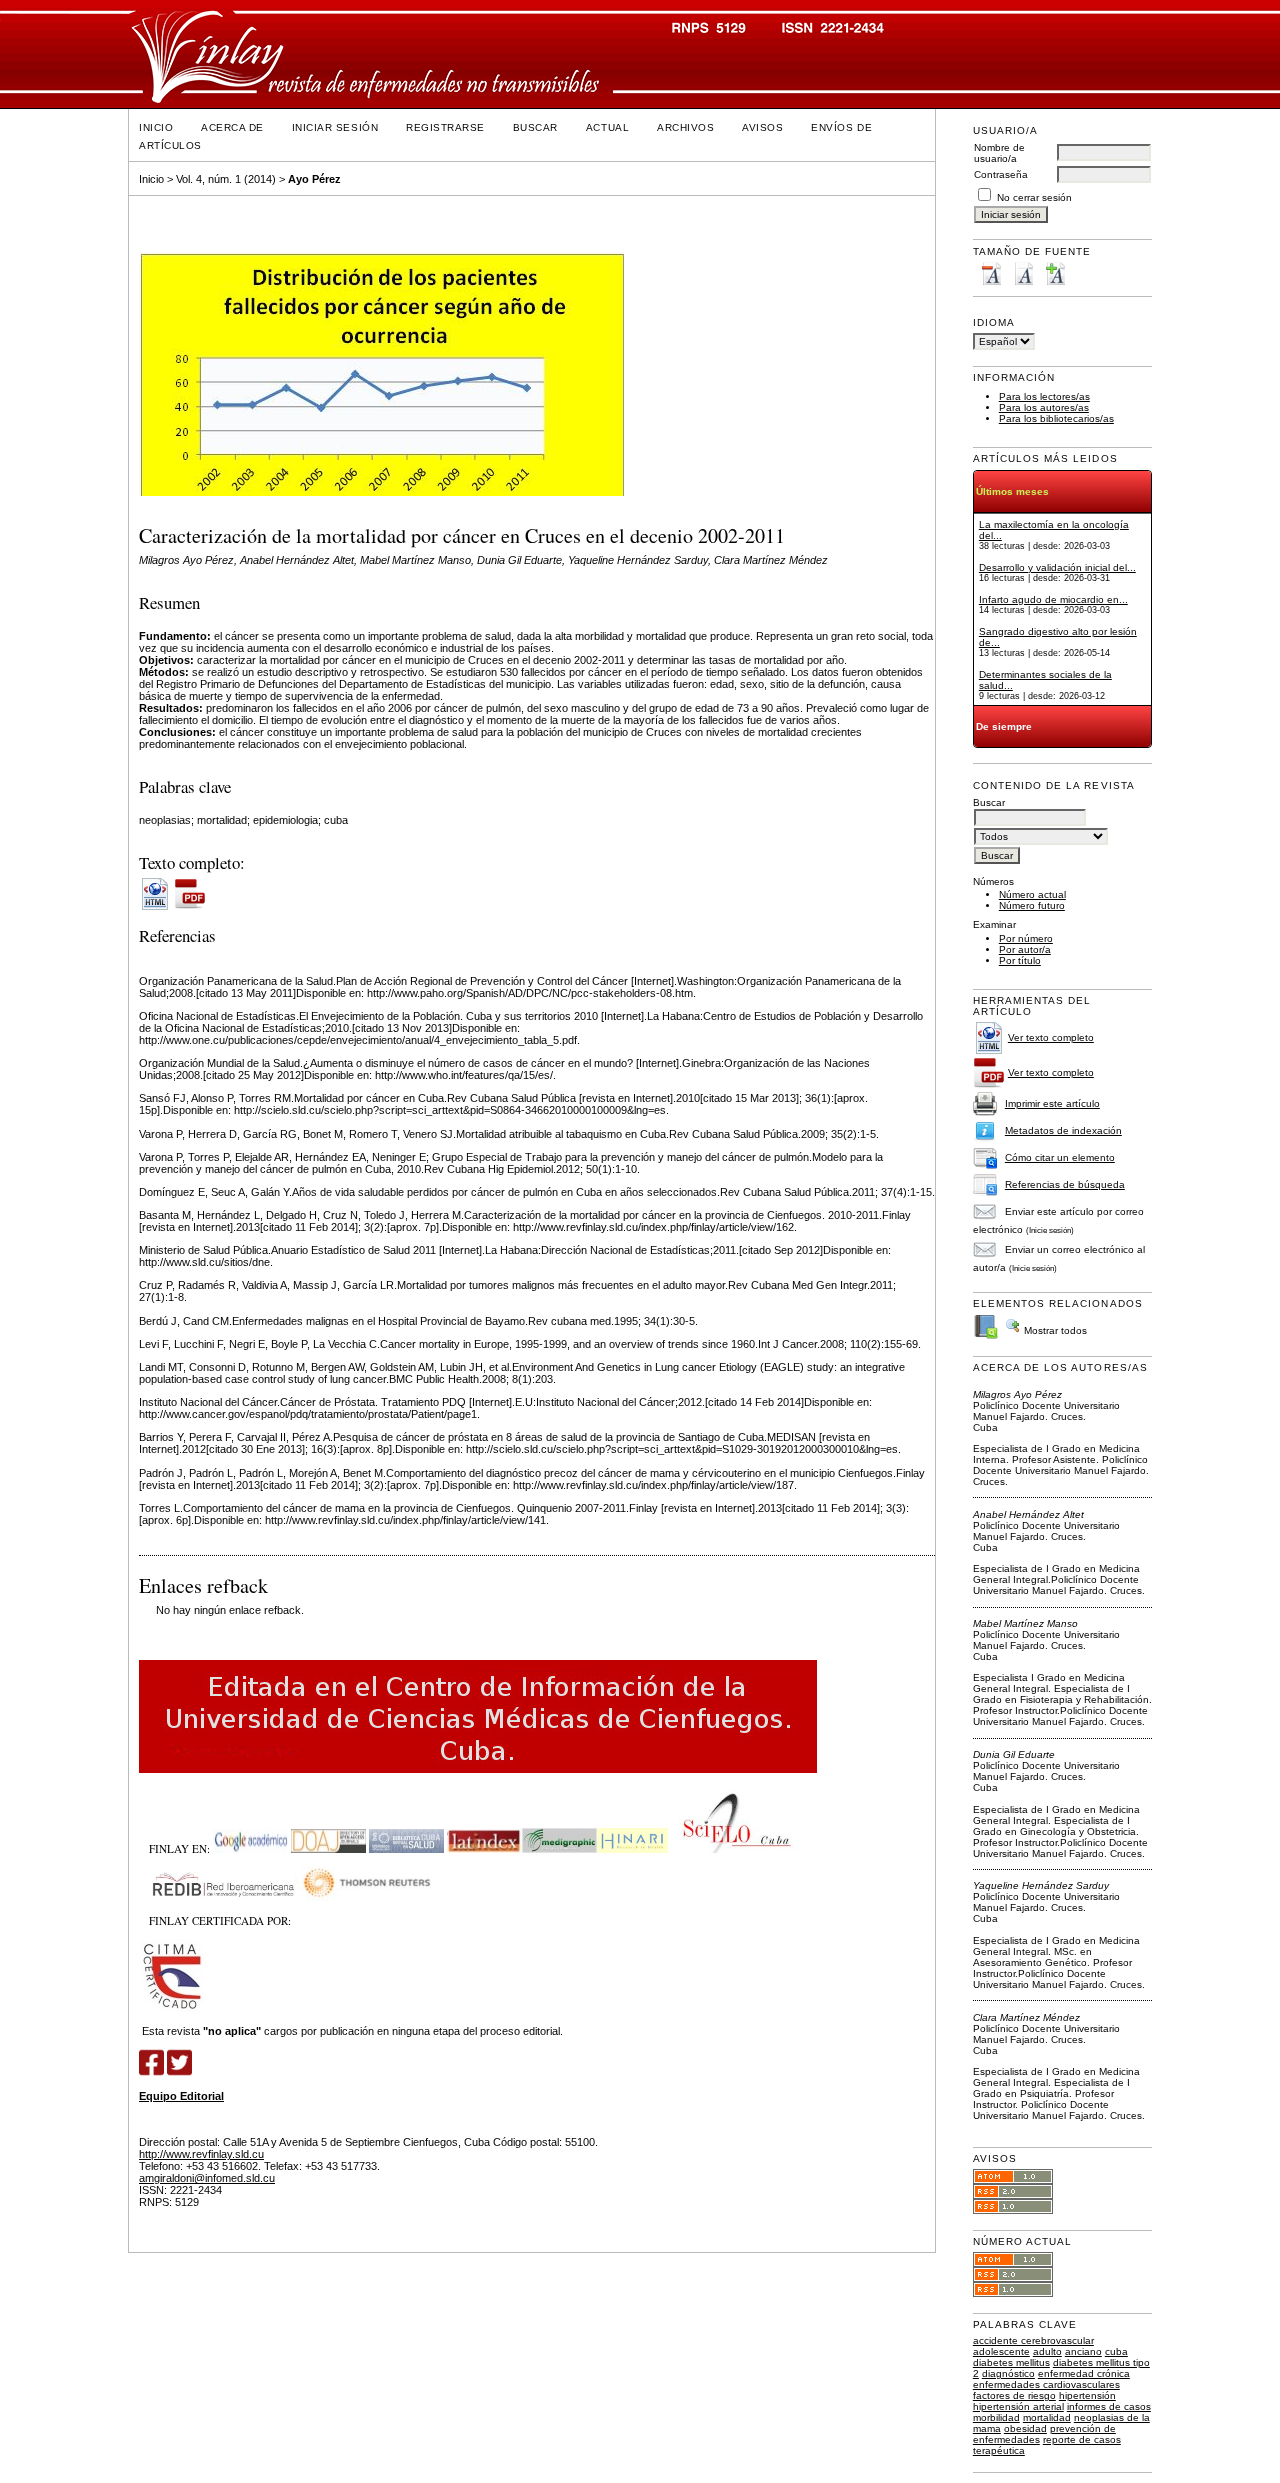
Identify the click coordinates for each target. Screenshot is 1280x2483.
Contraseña (1001, 174)
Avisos (762, 127)
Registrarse (445, 127)
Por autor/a (1025, 949)
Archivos (685, 127)
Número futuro (1032, 905)
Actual (607, 127)
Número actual (1032, 894)
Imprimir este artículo (1052, 1103)
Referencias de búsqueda (1065, 1184)
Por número (1026, 938)
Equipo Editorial (181, 2096)
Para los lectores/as (1044, 396)
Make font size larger (1055, 273)
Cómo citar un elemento (1060, 1157)
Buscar (535, 127)
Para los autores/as (1044, 407)
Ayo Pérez (314, 179)
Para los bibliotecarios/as (1056, 418)
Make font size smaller (991, 273)
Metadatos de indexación (1063, 1130)
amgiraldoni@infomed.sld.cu (207, 2178)
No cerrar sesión (1034, 197)
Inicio (156, 127)
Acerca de (232, 127)
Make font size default (1023, 273)
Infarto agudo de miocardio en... (1053, 599)
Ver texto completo (1051, 1037)
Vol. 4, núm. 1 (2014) (226, 179)
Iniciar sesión (335, 127)
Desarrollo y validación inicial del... (1057, 567)
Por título (1020, 960)
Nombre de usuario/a (999, 153)
